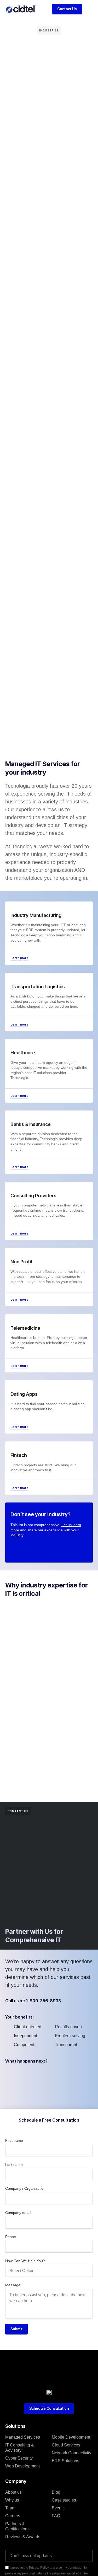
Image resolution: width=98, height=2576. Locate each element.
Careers (13, 2516)
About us (13, 2492)
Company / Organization (25, 2188)
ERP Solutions (65, 2461)
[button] (89, 9)
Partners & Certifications (17, 2526)
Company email (18, 2213)
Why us (12, 2500)
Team (10, 2508)
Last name (14, 2165)
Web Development (22, 2466)
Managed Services (23, 2437)
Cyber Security (19, 2458)
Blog (56, 2492)
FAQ (56, 2516)
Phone (11, 2237)
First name (14, 2140)
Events (58, 2508)
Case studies (64, 2500)
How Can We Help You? (25, 2261)
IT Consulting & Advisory (20, 2448)
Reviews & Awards (23, 2537)
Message (13, 2285)
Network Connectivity (71, 2453)
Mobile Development (71, 2437)
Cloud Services (66, 2445)
